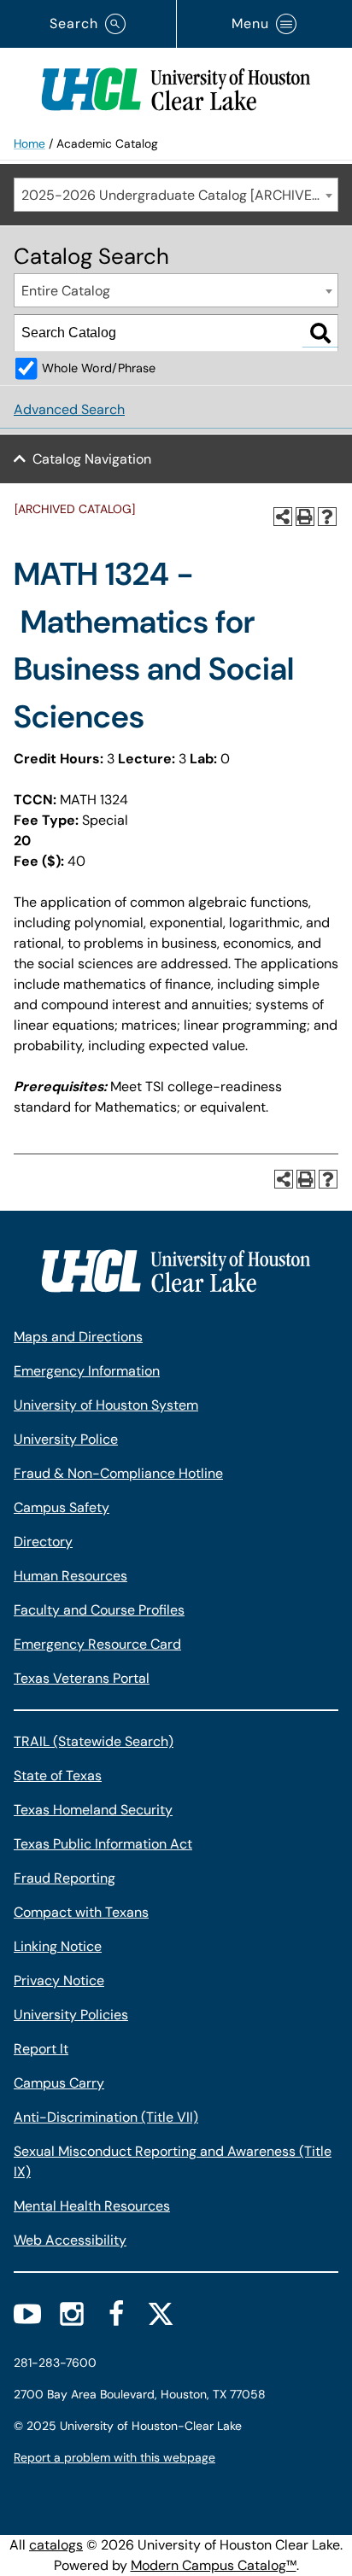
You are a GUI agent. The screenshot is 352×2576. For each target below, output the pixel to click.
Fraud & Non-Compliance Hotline (118, 1473)
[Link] (176, 85)
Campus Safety (62, 1507)
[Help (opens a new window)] (327, 517)
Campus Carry (59, 2083)
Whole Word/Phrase (99, 368)
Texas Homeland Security (93, 1810)
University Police (66, 1439)
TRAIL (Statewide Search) (94, 1741)
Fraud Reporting (65, 1878)
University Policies (71, 2015)
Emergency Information (87, 1371)
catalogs (56, 2545)
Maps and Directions (78, 1337)
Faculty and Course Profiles (99, 1610)
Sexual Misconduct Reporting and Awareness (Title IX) (173, 2161)
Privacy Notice (59, 1980)
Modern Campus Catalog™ (214, 2565)
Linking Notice (58, 1946)
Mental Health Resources (92, 2206)
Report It (41, 2049)
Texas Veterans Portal (82, 1678)
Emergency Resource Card (97, 1644)
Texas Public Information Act (103, 1844)
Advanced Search (69, 409)
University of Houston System (106, 1405)
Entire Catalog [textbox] (66, 291)
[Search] (320, 333)
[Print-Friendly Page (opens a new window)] (305, 517)
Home (29, 143)
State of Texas (58, 1776)
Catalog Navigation (92, 459)
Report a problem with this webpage (114, 2457)
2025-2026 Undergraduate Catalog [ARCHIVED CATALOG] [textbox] (179, 195)
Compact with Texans (81, 1912)
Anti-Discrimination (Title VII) (106, 2117)
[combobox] (176, 195)
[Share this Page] (283, 517)
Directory (43, 1542)
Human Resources (70, 1576)
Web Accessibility (70, 2240)
